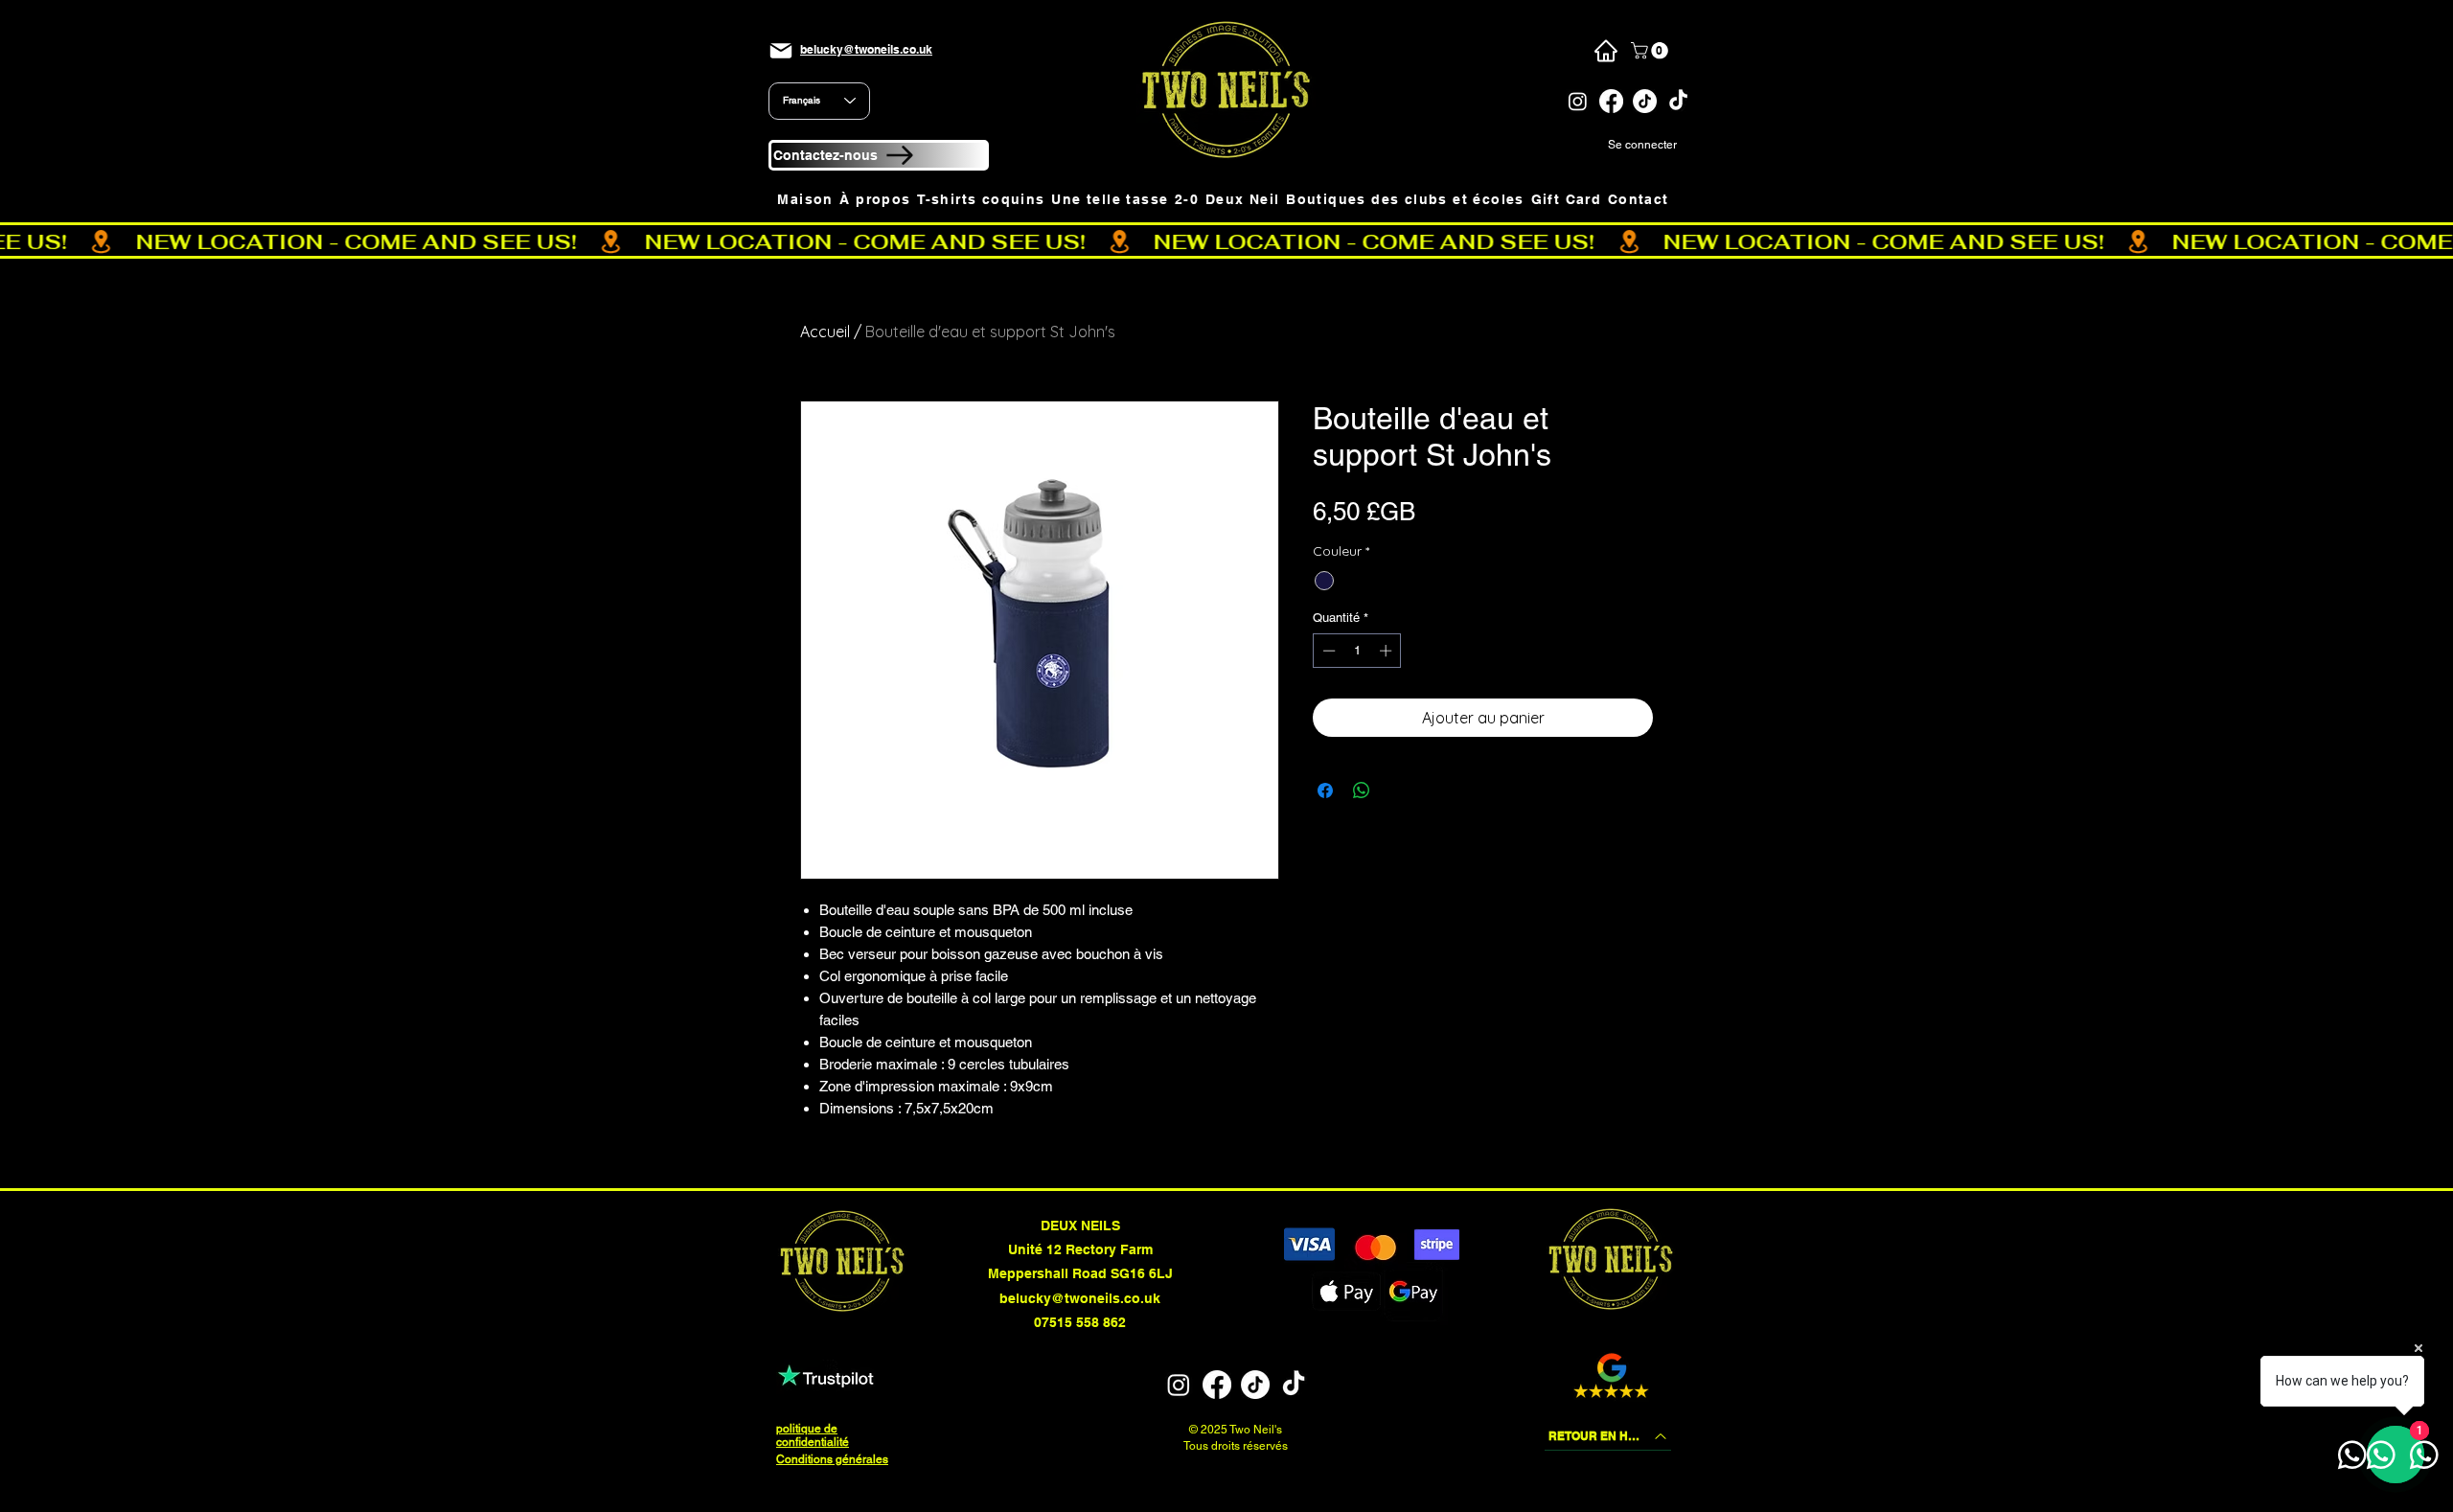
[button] (1651, 51)
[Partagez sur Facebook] (1325, 790)
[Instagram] (1578, 101)
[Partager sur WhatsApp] (1362, 790)
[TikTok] (1645, 101)
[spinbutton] (1357, 651)
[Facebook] (1611, 101)
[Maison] (1605, 51)
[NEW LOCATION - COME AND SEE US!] (1226, 241)
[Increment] (1387, 651)
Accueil (825, 332)
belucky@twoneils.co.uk (1080, 1298)
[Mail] (781, 51)
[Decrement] (1327, 651)
